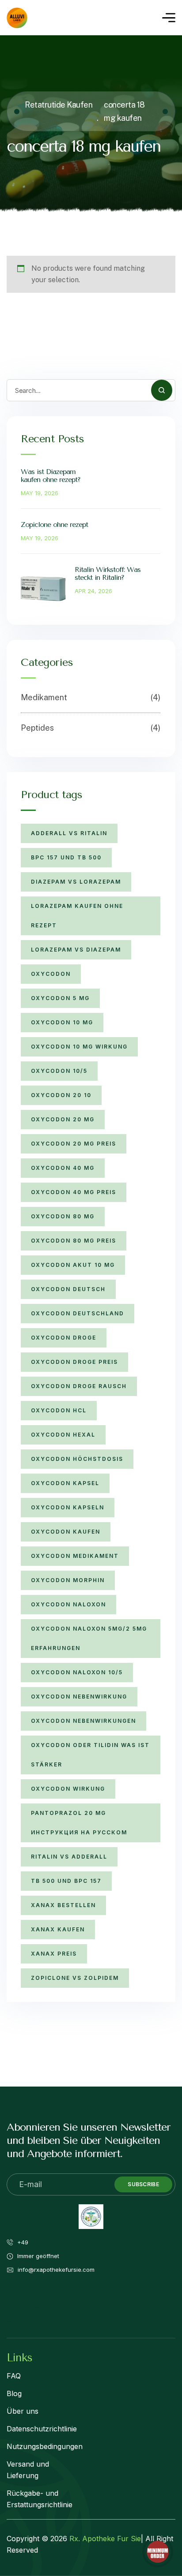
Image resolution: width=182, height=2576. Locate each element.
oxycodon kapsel (65, 1483)
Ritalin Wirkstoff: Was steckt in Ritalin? (108, 573)
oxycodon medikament (75, 1556)
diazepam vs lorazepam (76, 882)
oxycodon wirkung (68, 1789)
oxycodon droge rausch (79, 1386)
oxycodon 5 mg (60, 998)
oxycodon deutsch (68, 1289)
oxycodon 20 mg (63, 1119)
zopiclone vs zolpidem (75, 1978)
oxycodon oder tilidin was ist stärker (90, 1755)
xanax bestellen (63, 1905)
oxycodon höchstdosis (77, 1459)
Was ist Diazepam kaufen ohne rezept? (51, 476)
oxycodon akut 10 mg (73, 1265)
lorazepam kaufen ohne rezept (77, 916)
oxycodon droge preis (74, 1362)
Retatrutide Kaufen (59, 105)
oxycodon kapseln (68, 1507)
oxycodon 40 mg (63, 1168)
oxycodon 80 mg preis (74, 1241)
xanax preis (54, 1954)
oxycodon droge (64, 1338)
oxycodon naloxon (68, 1604)
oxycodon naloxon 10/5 (77, 1672)
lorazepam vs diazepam (76, 950)
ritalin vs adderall (69, 1857)
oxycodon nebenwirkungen (83, 1721)
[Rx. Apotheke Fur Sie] (17, 18)
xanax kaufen (58, 1929)
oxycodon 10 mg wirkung (79, 1047)
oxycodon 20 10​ (61, 1095)
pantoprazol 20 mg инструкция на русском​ (79, 1823)
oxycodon (51, 974)
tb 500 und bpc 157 (66, 1881)
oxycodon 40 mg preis (74, 1192)
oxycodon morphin (68, 1580)
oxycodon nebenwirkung (79, 1697)
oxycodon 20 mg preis (74, 1144)
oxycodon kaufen (66, 1532)
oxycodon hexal (63, 1435)
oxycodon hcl (59, 1410)
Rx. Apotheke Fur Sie (105, 2539)
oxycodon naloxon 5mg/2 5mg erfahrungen (89, 1638)
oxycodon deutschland (78, 1313)
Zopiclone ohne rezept (54, 525)
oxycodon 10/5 (59, 1071)
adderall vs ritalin (69, 833)
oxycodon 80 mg (63, 1216)
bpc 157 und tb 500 (66, 857)
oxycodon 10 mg (62, 1022)
